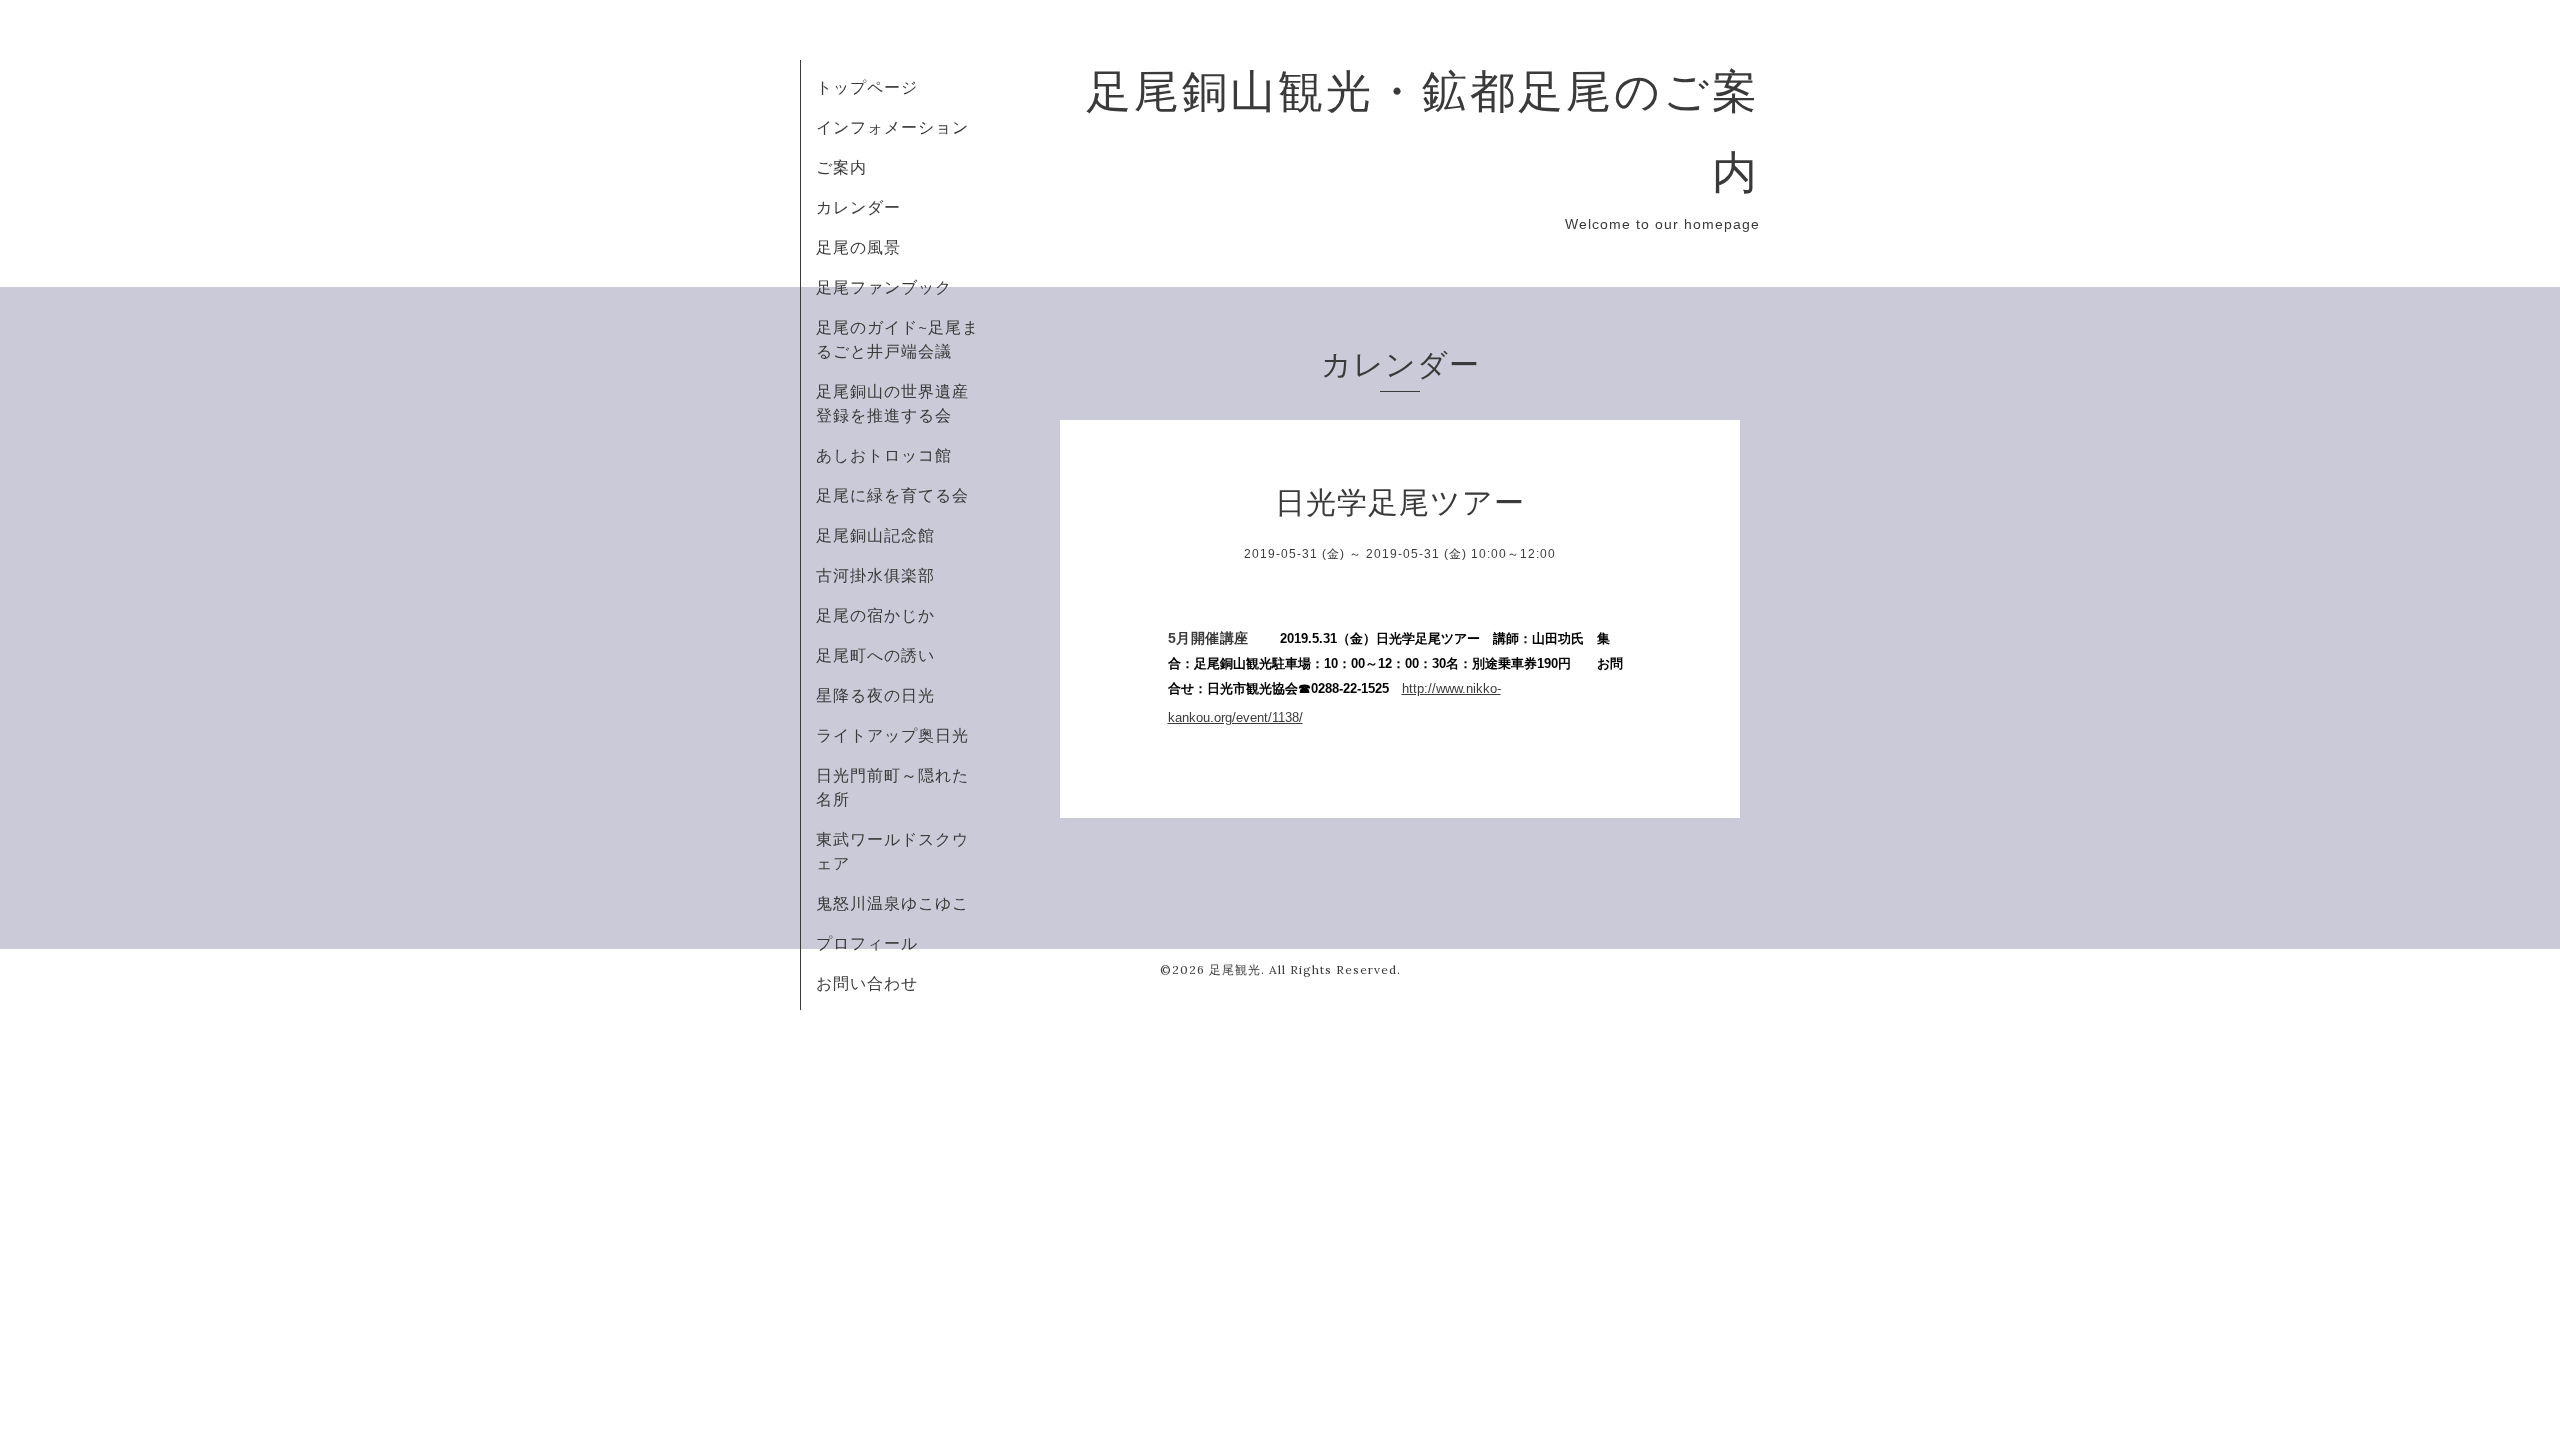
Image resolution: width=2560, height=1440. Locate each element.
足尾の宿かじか (875, 615)
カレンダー (858, 207)
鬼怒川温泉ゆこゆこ (892, 903)
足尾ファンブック (884, 287)
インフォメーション (892, 127)
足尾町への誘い (875, 655)
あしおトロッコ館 (884, 455)
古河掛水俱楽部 (875, 575)
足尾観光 (1235, 969)
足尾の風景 (858, 247)
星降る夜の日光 (875, 695)
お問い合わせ (867, 983)
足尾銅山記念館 (875, 535)
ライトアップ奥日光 (892, 735)
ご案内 (841, 167)
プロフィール (867, 943)
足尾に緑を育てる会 (892, 495)
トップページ (867, 87)
